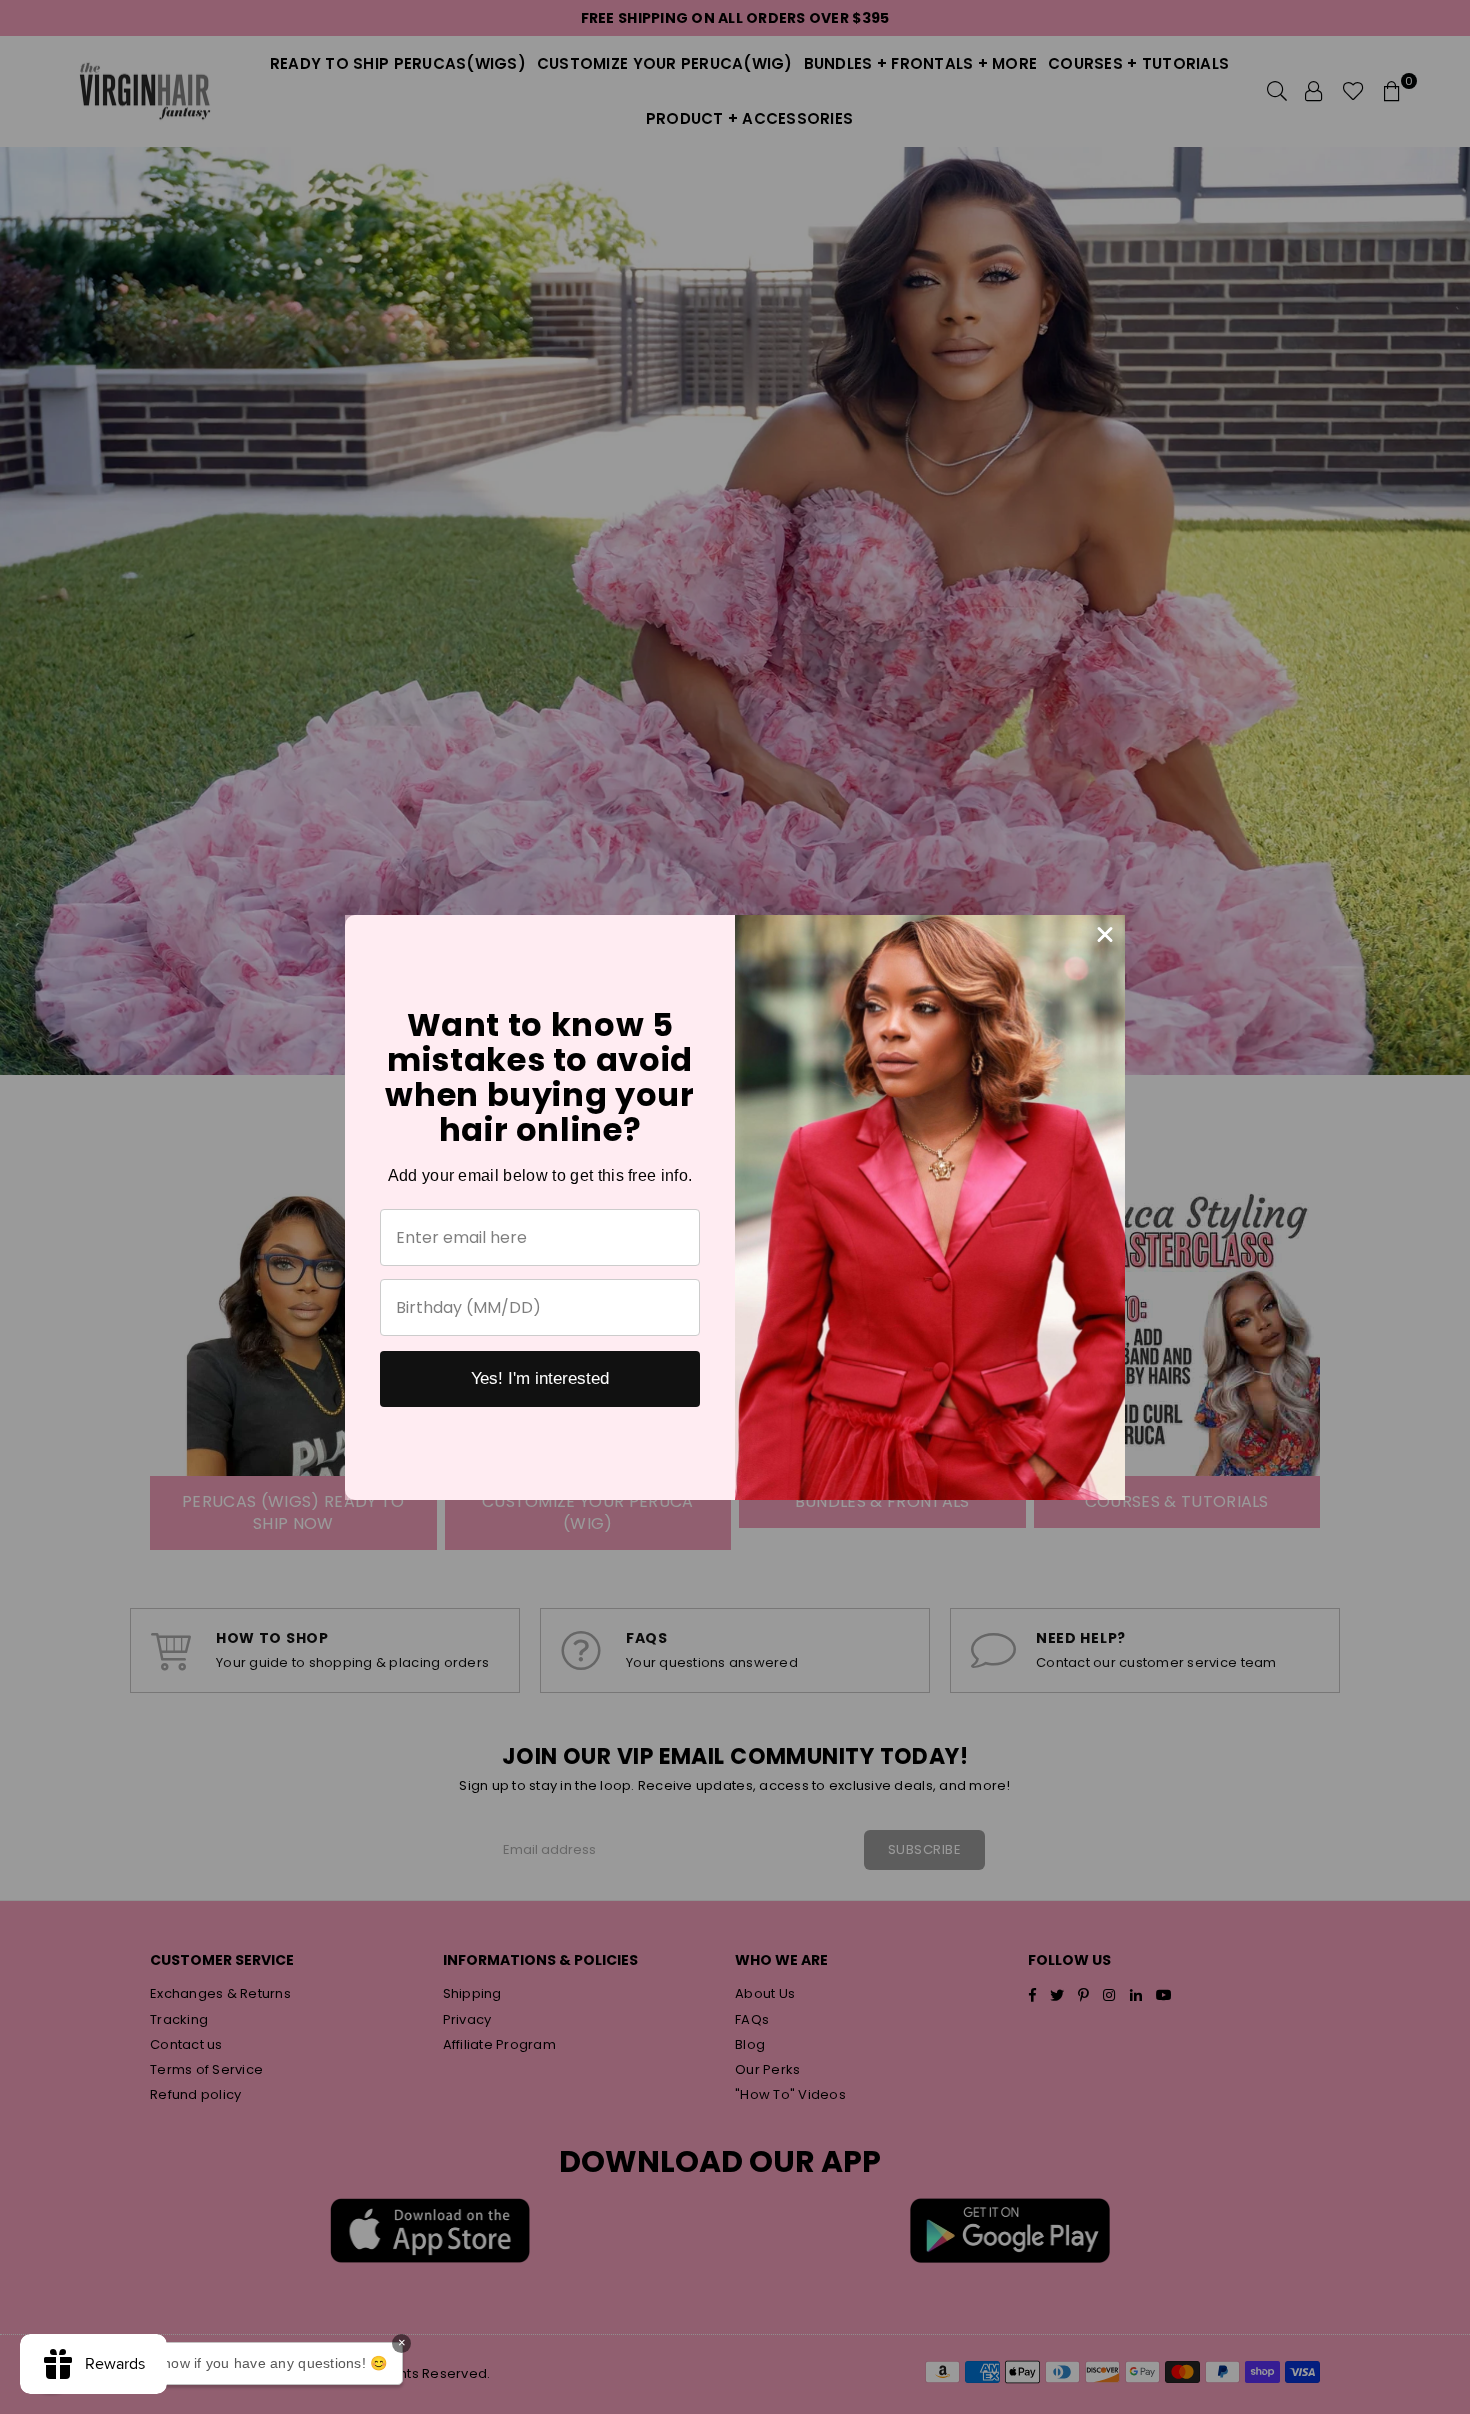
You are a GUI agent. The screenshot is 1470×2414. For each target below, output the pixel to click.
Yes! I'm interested (540, 1378)
